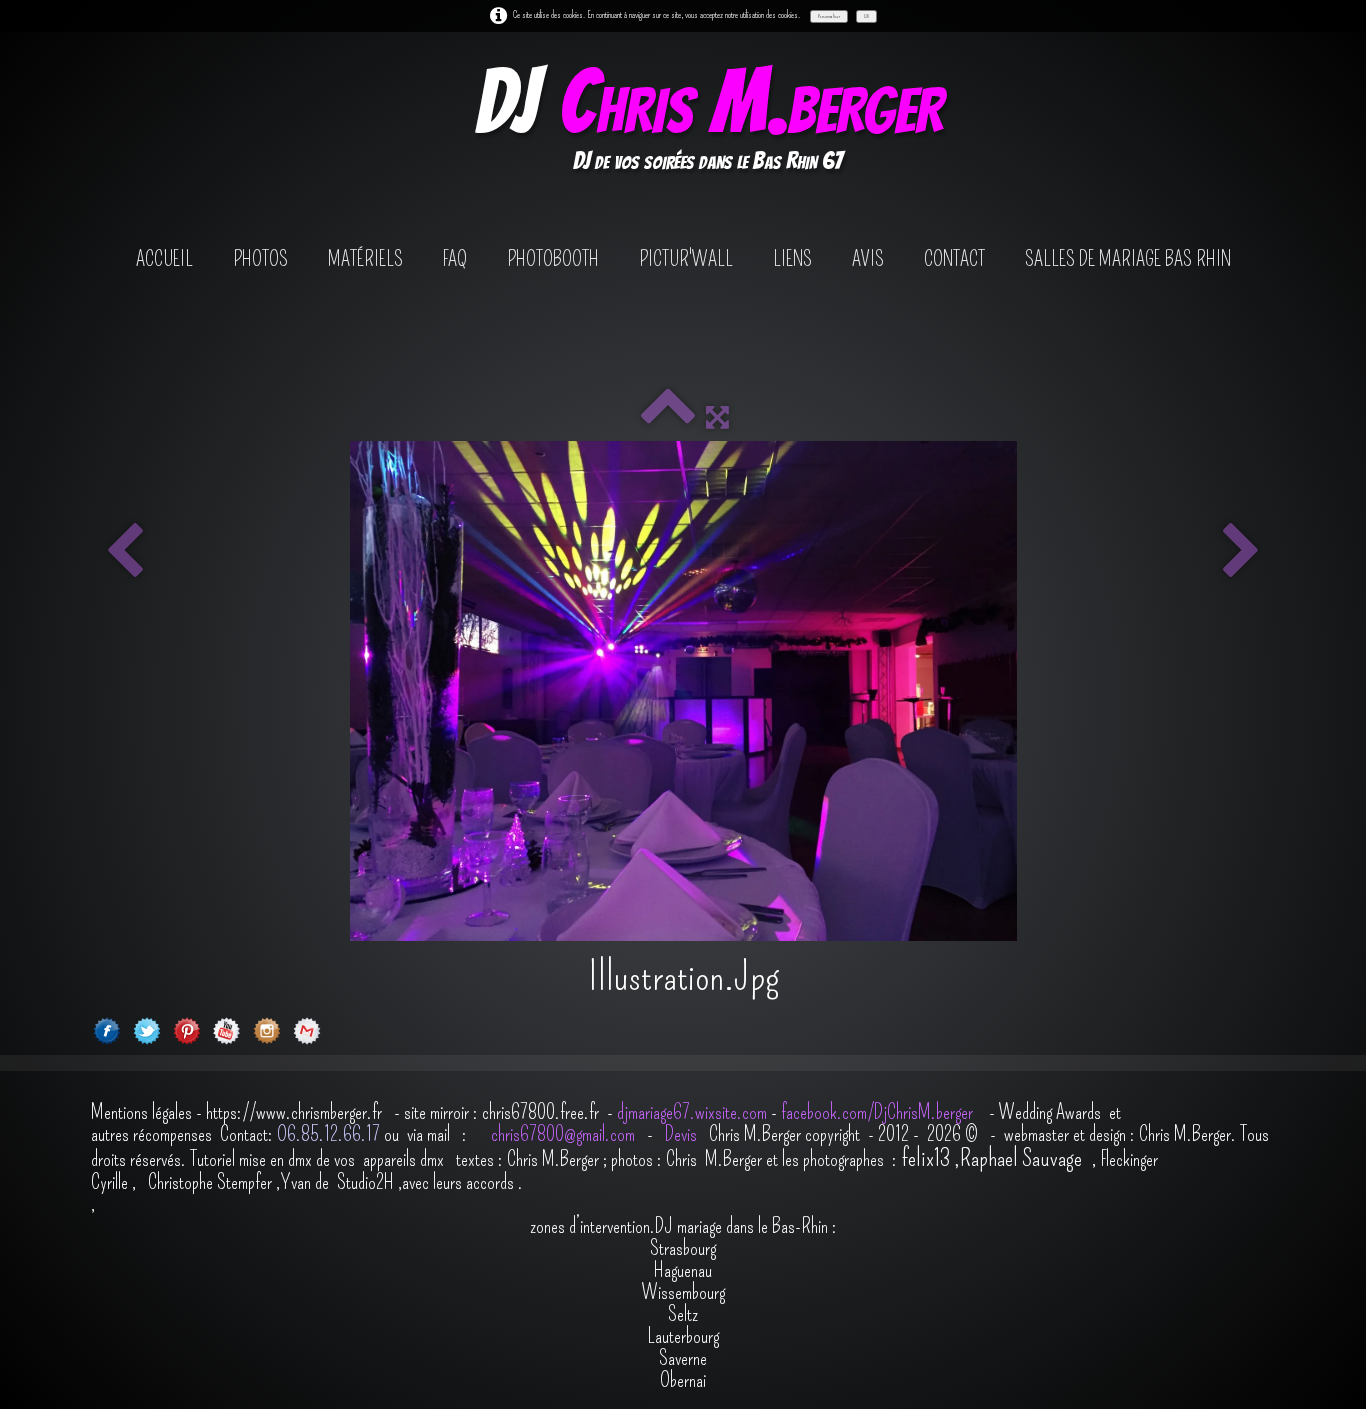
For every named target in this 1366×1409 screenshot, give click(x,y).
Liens (792, 259)
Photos (260, 259)
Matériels (365, 259)
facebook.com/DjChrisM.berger (879, 1112)
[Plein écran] (717, 417)
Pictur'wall (686, 259)
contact (954, 259)
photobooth (553, 259)
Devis (679, 1134)
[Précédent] (124, 553)
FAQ (455, 259)
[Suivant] (1241, 553)
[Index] (668, 417)
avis (868, 259)
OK (866, 16)
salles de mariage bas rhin (1128, 259)
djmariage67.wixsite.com (692, 1112)
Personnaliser (829, 16)
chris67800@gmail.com (565, 1134)
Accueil (164, 259)
